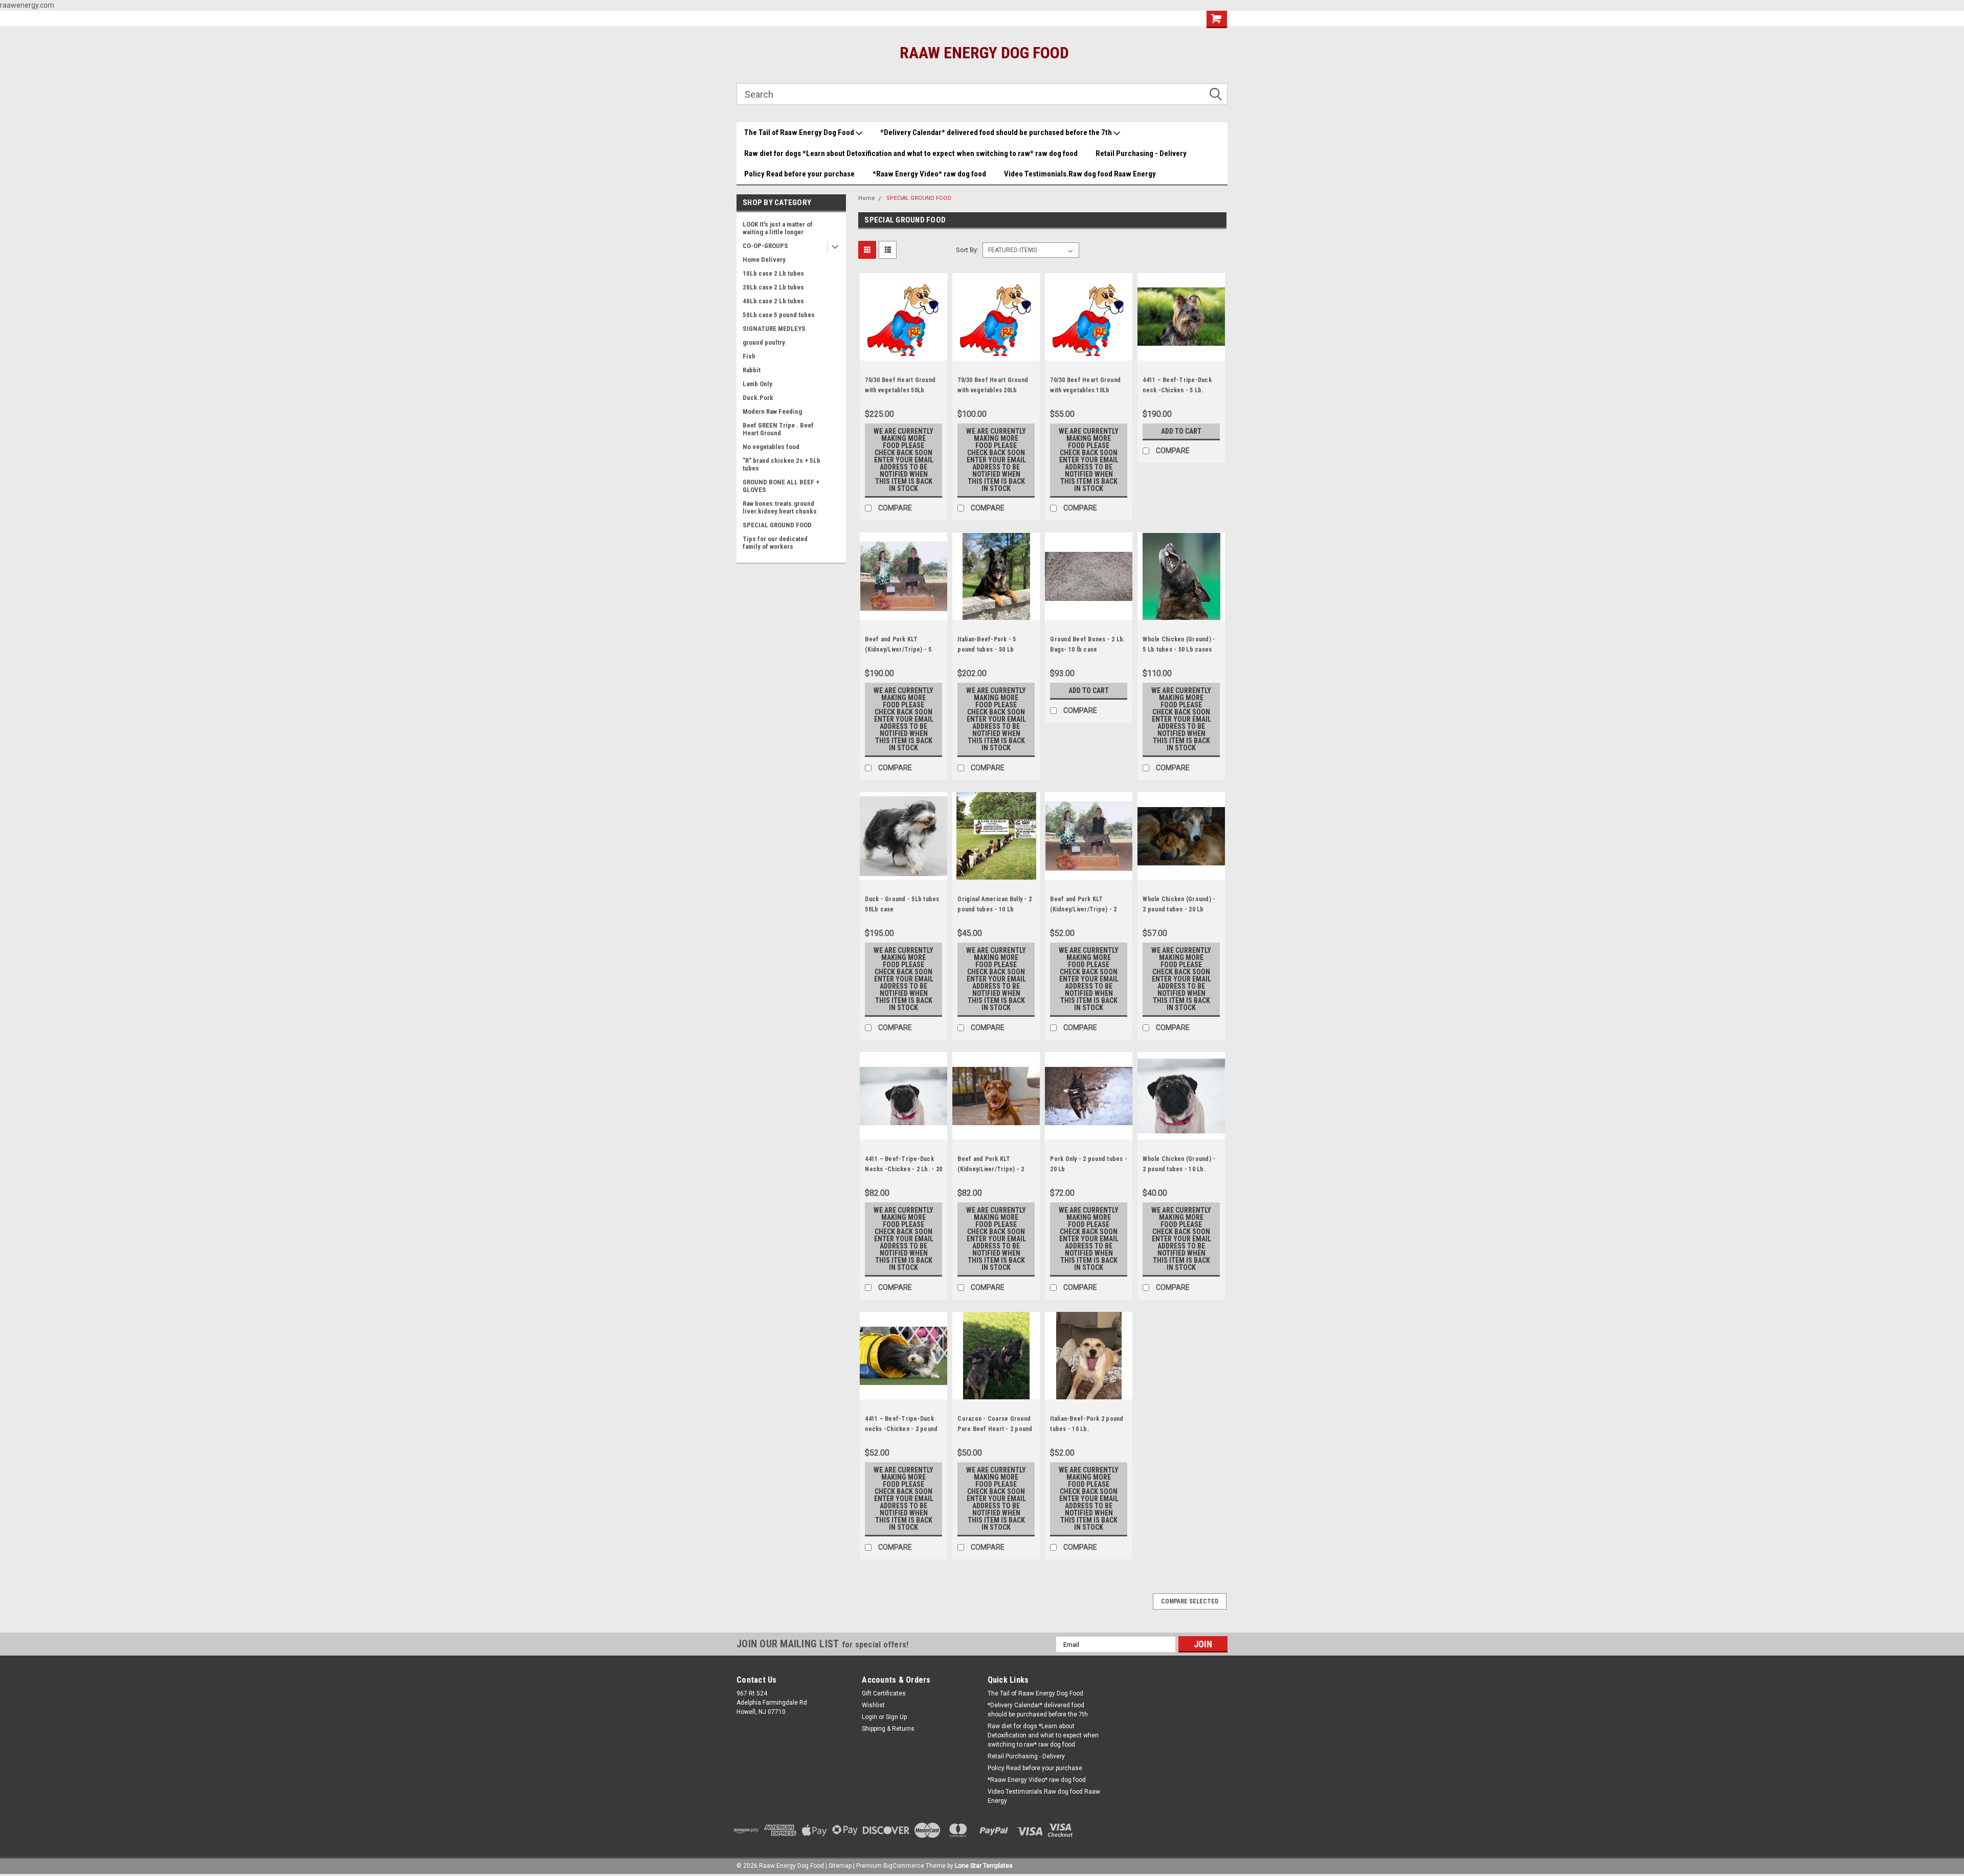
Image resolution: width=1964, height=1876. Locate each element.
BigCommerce (904, 1866)
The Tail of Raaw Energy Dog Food (800, 132)
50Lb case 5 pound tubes (779, 315)
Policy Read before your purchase (799, 174)
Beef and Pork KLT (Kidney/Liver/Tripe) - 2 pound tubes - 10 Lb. (1083, 909)
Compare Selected (1190, 1601)
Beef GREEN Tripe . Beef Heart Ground (778, 429)
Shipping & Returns (888, 1729)
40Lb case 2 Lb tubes (773, 301)
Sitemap (840, 1866)
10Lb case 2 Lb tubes (773, 273)
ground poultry (764, 342)
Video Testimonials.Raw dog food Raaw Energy (1080, 174)
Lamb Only (757, 384)
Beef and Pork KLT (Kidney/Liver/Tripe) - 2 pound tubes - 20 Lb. (991, 1169)
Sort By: (967, 250)
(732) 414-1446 (997, 19)
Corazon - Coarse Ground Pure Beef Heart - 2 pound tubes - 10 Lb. (995, 1429)
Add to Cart (1181, 431)
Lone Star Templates (984, 1866)
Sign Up (896, 1717)
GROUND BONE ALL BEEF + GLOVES (781, 486)
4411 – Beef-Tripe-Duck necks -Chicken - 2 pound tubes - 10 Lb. (901, 1429)
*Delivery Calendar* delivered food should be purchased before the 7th (997, 132)
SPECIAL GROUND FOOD (777, 525)
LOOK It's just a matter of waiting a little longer (778, 228)
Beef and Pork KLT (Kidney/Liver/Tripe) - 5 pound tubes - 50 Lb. (898, 650)
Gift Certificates (884, 1693)
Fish (749, 356)
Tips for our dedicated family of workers (775, 543)
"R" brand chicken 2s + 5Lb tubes (782, 464)
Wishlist (1124, 19)
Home (867, 198)
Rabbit (752, 370)
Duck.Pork (758, 398)
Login (869, 1717)
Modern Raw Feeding (772, 411)
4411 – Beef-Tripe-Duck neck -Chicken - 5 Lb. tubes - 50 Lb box (1177, 390)
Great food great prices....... (786, 18)
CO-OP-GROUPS (765, 246)
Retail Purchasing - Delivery (1141, 153)
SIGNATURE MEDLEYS (774, 329)
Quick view (904, 353)
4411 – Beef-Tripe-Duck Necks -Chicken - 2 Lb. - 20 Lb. (903, 1169)
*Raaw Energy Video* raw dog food (929, 174)
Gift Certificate (1062, 19)
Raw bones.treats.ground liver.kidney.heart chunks (780, 507)
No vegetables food (771, 447)
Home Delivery (764, 260)
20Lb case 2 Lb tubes (773, 287)
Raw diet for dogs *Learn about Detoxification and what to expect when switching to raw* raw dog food (911, 153)
